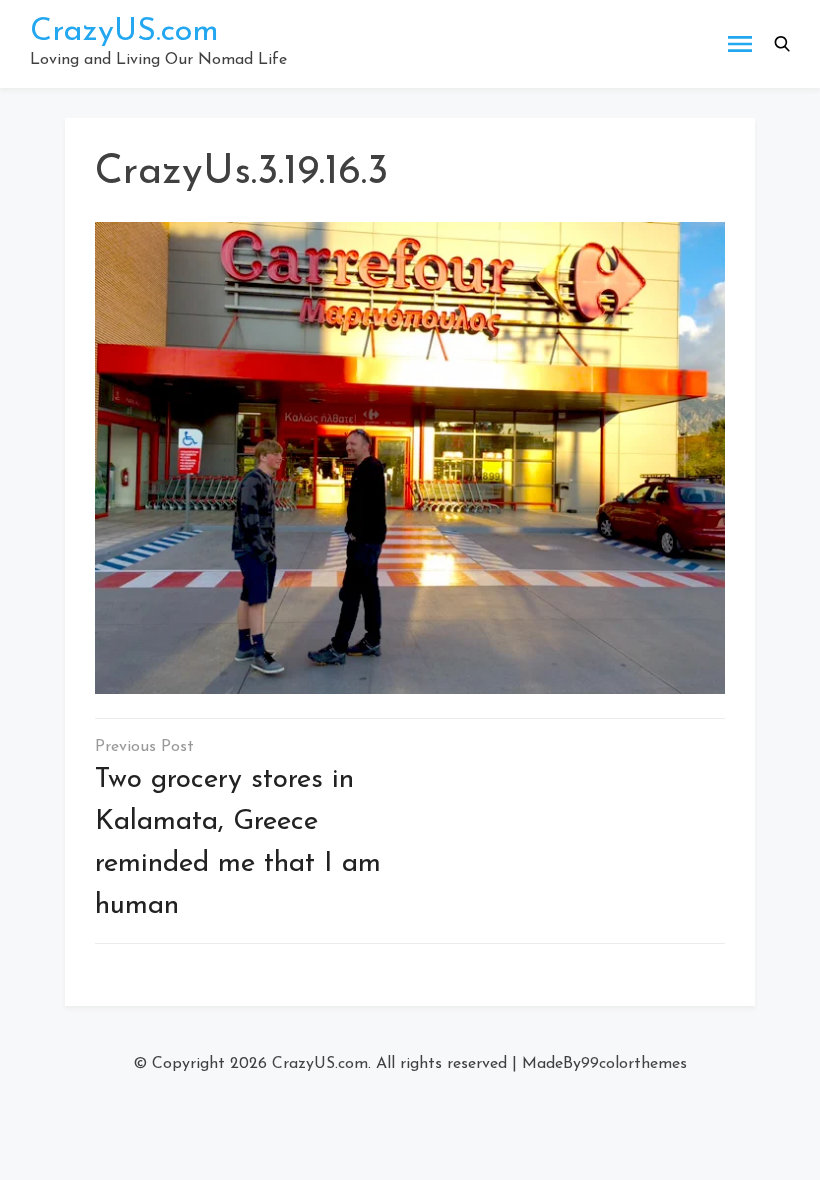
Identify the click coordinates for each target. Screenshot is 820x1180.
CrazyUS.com (124, 32)
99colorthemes (634, 1064)
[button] (782, 44)
